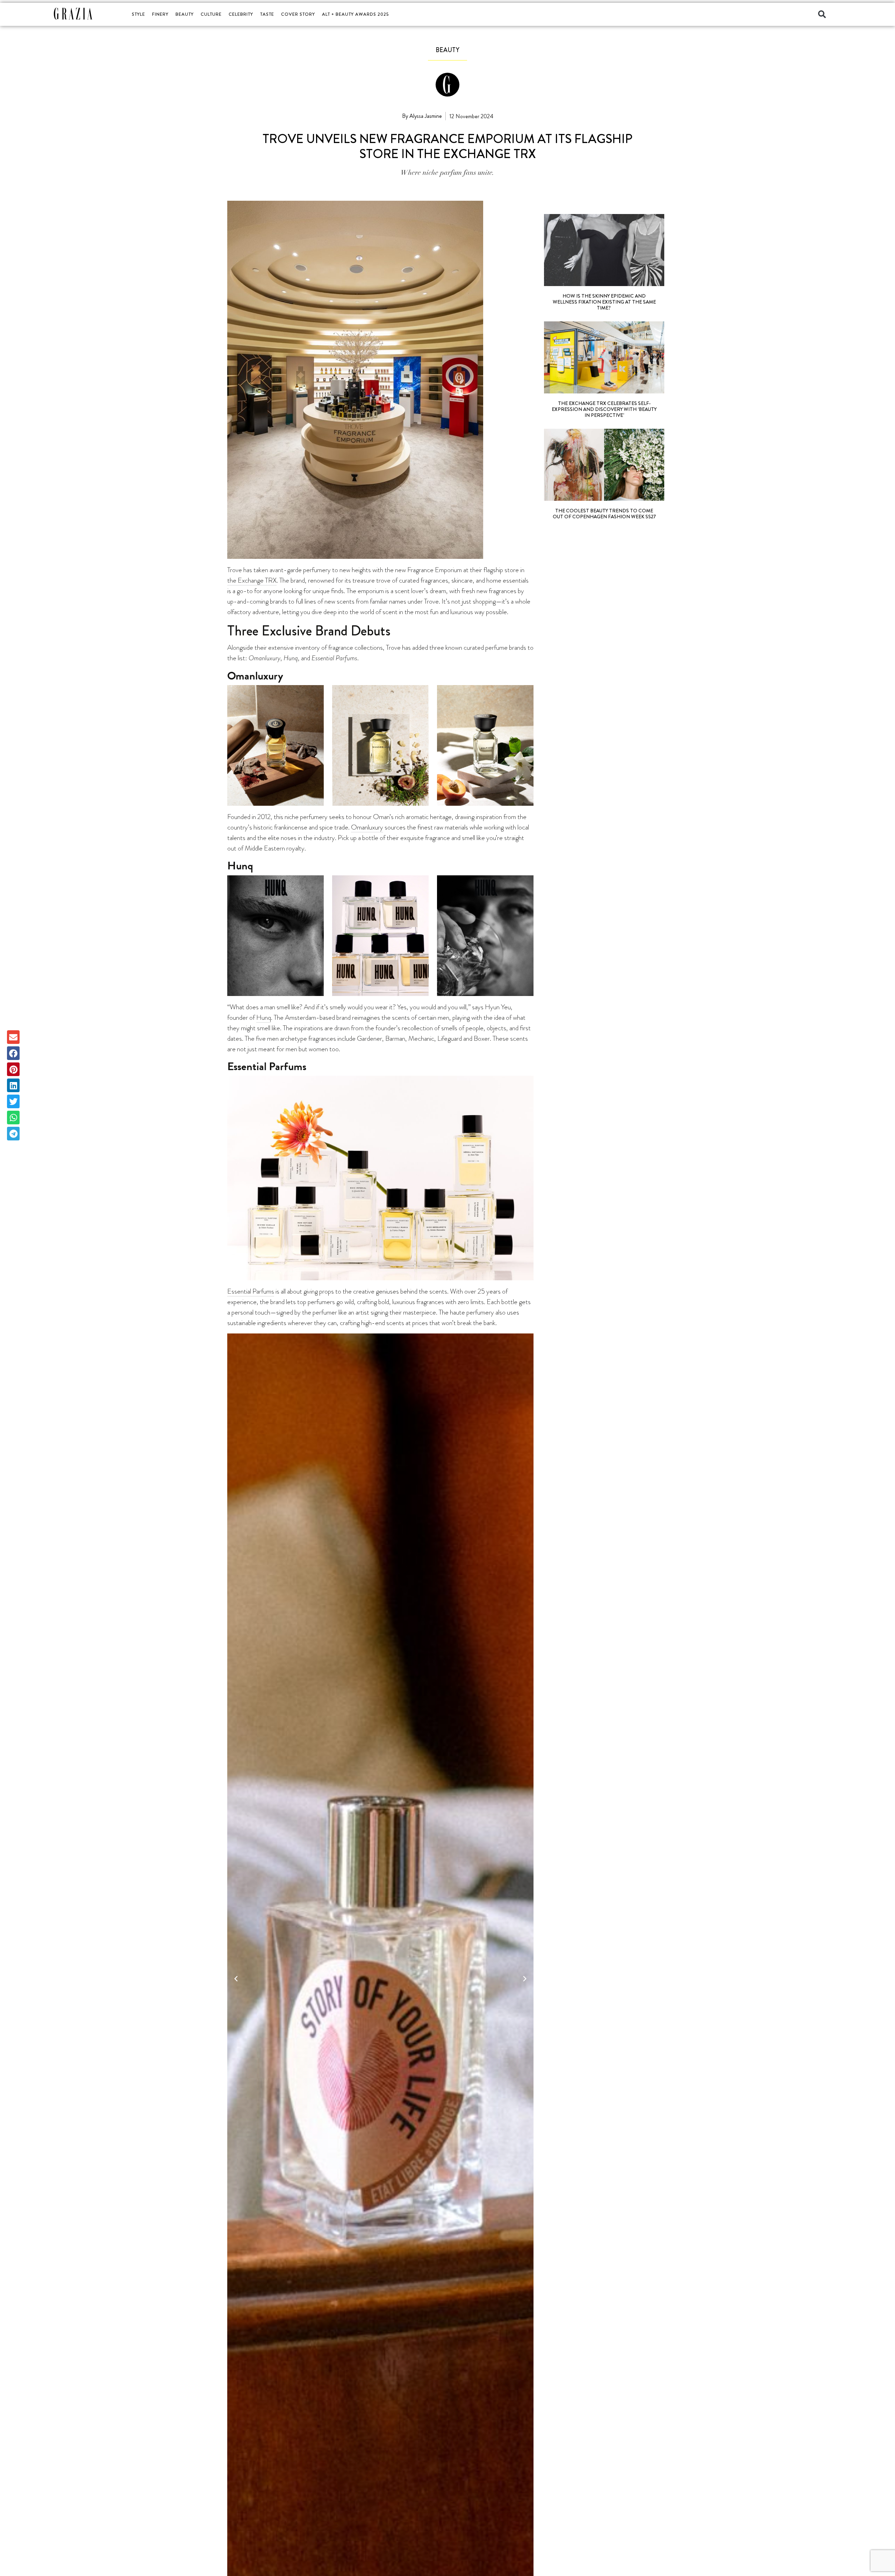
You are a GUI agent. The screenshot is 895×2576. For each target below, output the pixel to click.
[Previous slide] (236, 1977)
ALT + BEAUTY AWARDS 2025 (355, 14)
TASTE (267, 14)
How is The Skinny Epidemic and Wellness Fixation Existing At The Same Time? (604, 302)
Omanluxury (367, 827)
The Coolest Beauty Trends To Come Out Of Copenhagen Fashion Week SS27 (604, 514)
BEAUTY (185, 14)
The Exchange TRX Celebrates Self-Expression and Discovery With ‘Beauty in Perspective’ (604, 409)
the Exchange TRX (252, 580)
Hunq (264, 1017)
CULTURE (211, 14)
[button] (822, 14)
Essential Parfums (251, 1291)
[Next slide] (525, 1977)
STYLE (138, 14)
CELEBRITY (241, 14)
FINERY (160, 14)
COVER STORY (298, 14)
